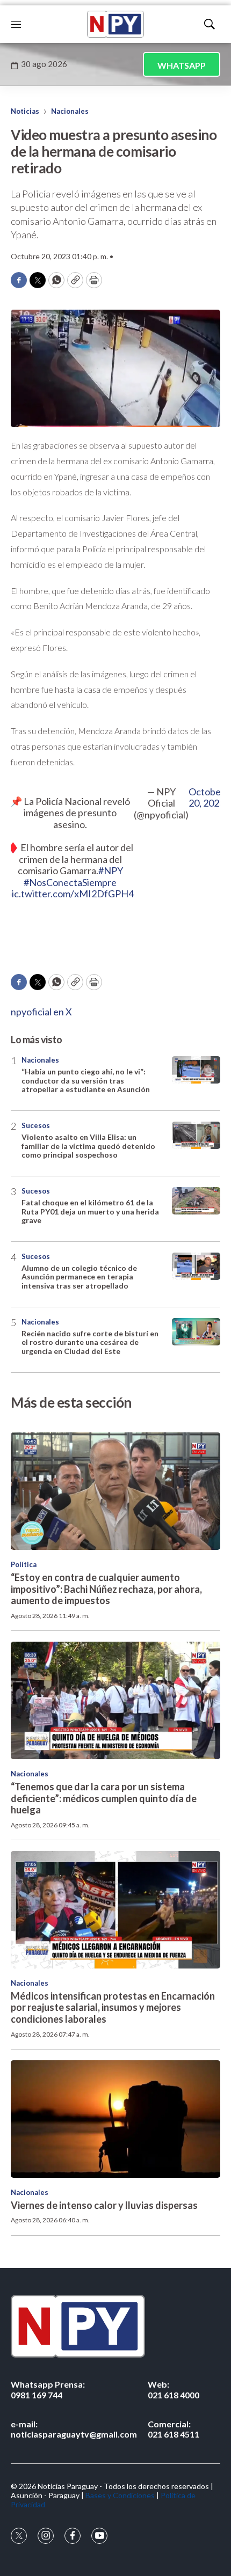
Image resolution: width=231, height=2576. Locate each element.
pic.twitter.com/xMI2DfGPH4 (70, 894)
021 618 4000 (174, 2389)
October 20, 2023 (207, 798)
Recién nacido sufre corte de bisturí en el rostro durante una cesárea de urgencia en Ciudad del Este (90, 1342)
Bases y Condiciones (120, 2495)
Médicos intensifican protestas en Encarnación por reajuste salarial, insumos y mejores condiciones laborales (113, 2007)
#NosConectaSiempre (70, 882)
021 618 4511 (174, 2429)
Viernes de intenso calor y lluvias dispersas (104, 2205)
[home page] (115, 24)
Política (24, 1564)
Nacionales (70, 111)
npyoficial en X (41, 1012)
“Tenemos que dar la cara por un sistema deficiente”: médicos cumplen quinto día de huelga (104, 1798)
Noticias (25, 111)
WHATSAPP (182, 65)
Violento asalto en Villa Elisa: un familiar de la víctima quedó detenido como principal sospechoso (88, 1146)
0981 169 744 (48, 2389)
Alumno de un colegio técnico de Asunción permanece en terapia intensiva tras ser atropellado (79, 1277)
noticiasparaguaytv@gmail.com (74, 2429)
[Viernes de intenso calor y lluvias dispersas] (115, 2119)
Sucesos (36, 1125)
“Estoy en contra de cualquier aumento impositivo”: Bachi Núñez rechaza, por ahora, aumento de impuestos (106, 1589)
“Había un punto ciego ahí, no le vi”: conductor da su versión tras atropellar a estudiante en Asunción (86, 1081)
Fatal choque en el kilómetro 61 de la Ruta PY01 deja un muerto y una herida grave (90, 1212)
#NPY (111, 870)
